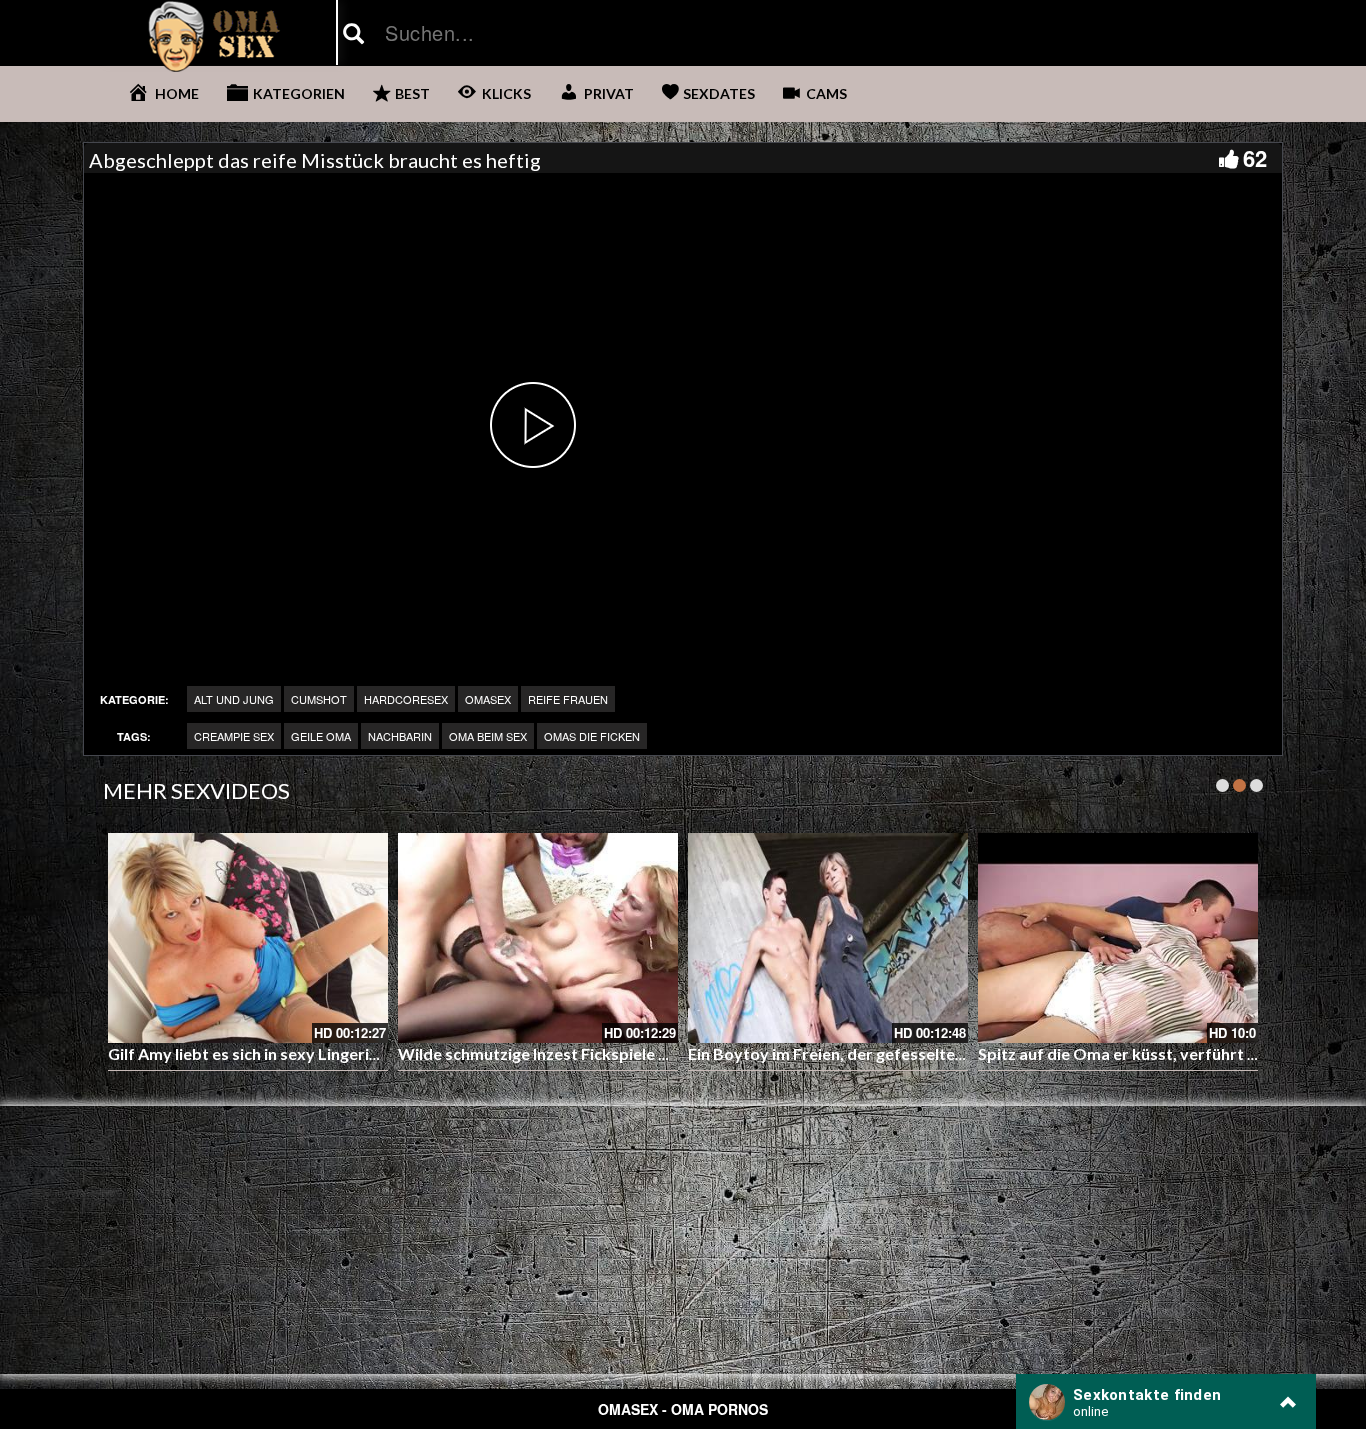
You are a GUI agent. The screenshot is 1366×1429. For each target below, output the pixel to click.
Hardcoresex (406, 699)
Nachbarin (400, 736)
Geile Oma (321, 736)
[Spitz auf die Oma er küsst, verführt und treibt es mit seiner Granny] (1118, 938)
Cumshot (319, 699)
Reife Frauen (568, 699)
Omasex (488, 699)
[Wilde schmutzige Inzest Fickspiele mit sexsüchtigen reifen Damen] (538, 938)
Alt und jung (234, 699)
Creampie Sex (234, 736)
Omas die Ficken (592, 736)
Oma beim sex (488, 736)
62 (1255, 158)
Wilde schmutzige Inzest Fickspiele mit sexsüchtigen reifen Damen (643, 1053)
